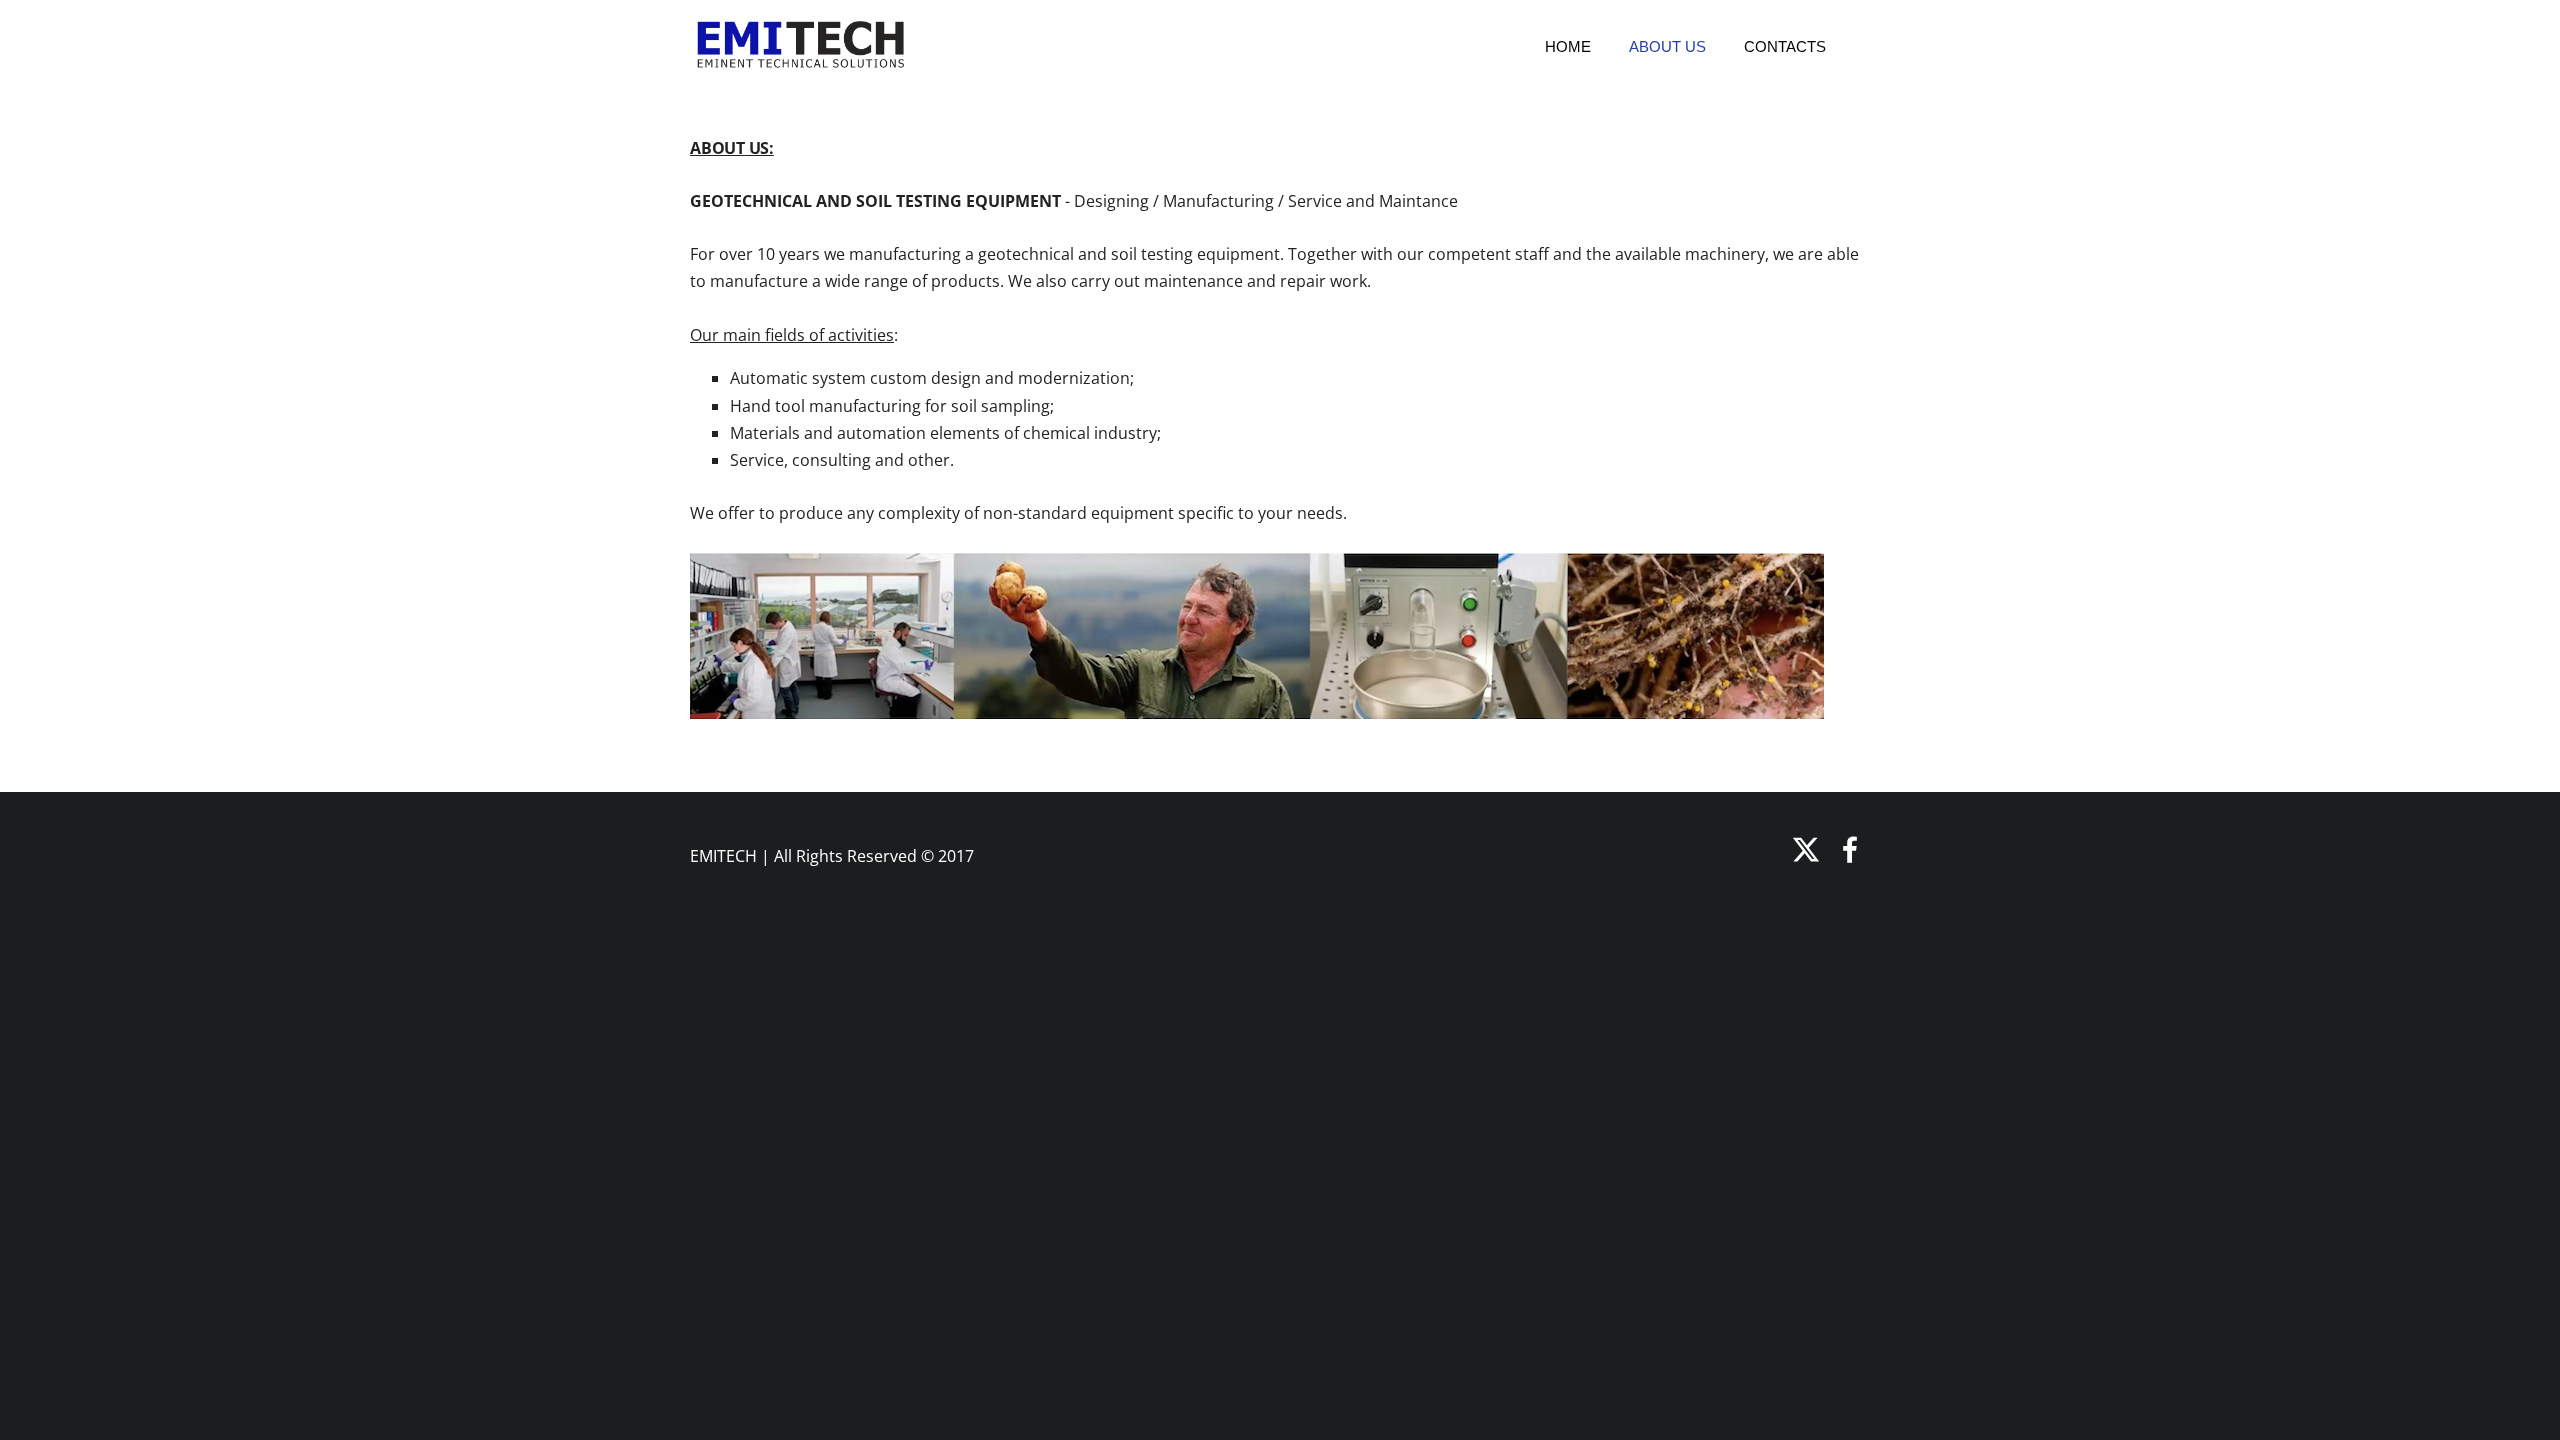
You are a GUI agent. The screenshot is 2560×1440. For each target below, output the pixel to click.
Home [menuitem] (1568, 46)
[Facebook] (1850, 849)
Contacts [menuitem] (1785, 46)
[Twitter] (1806, 849)
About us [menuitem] (1667, 46)
